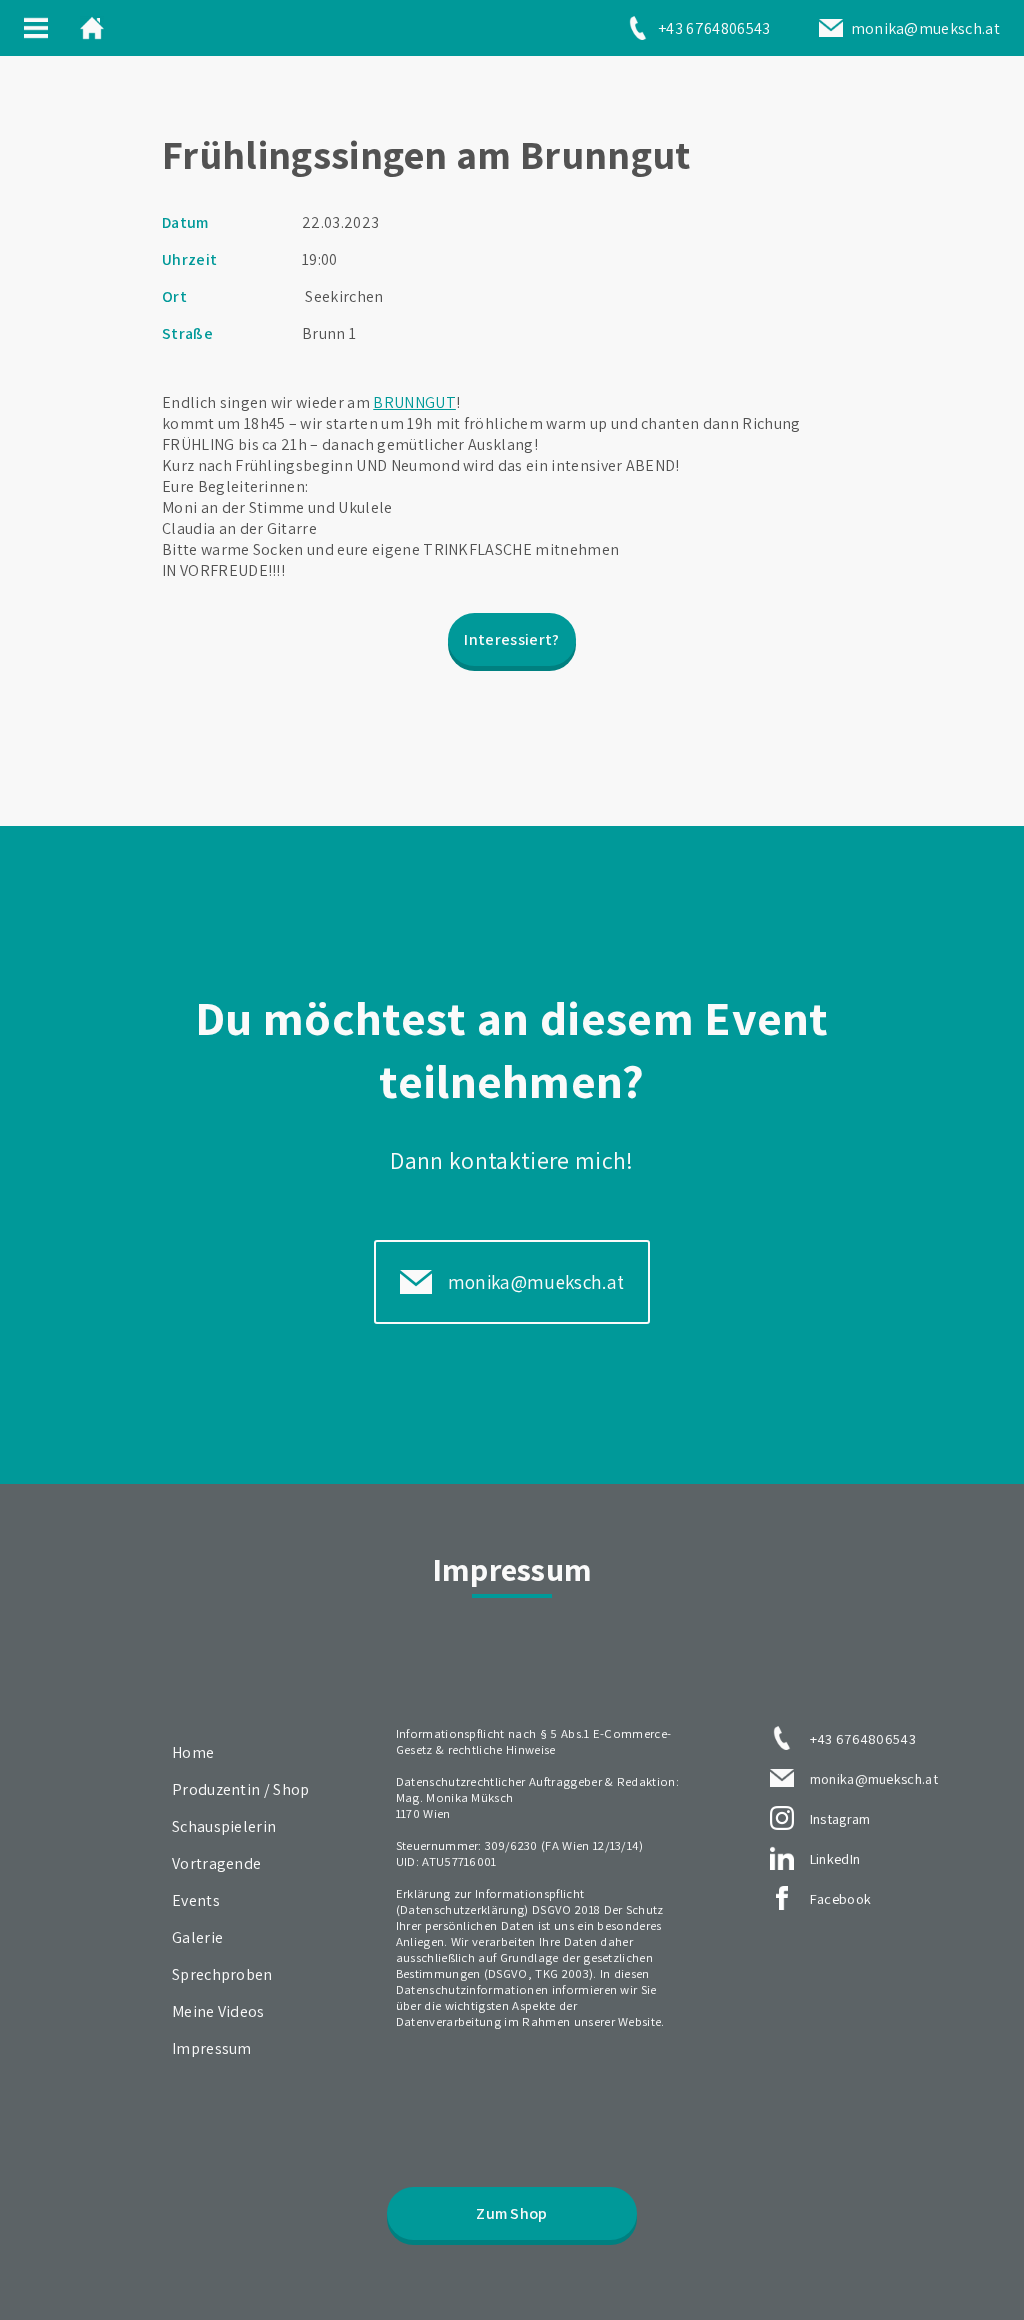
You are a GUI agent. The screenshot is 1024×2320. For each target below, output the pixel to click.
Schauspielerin (224, 1826)
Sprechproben (222, 1974)
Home (193, 1752)
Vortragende (217, 1863)
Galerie (197, 1937)
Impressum (212, 2048)
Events (196, 1900)
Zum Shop (512, 2213)
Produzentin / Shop (241, 1789)
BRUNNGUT (414, 402)
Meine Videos (218, 2011)
